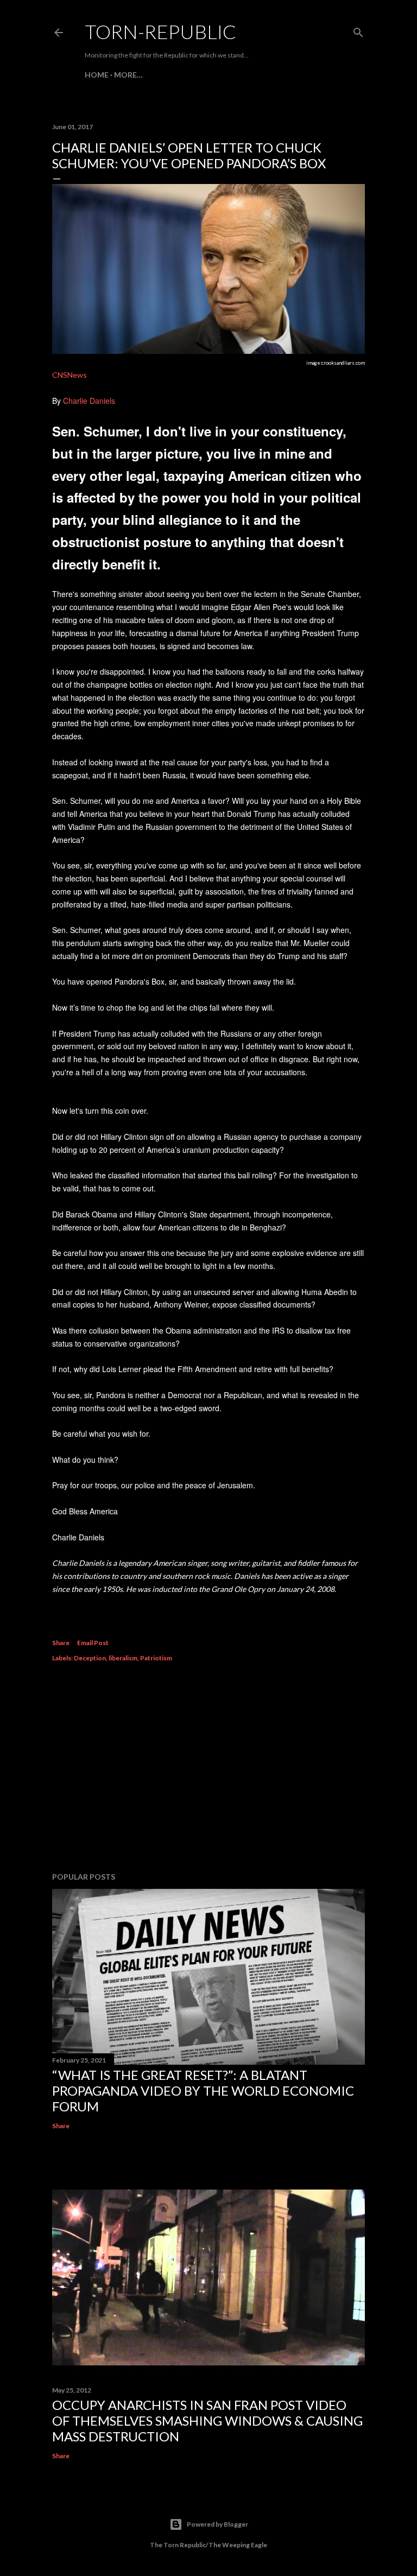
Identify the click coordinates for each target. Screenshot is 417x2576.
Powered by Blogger (217, 2524)
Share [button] (61, 1643)
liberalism (123, 1658)
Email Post (93, 1643)
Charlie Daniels (89, 401)
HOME (97, 75)
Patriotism (156, 1658)
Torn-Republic (160, 31)
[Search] (358, 30)
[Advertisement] (208, 1769)
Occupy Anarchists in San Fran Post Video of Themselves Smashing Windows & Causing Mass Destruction (207, 2420)
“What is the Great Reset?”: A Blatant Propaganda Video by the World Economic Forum (203, 2090)
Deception (90, 1658)
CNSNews (69, 375)
